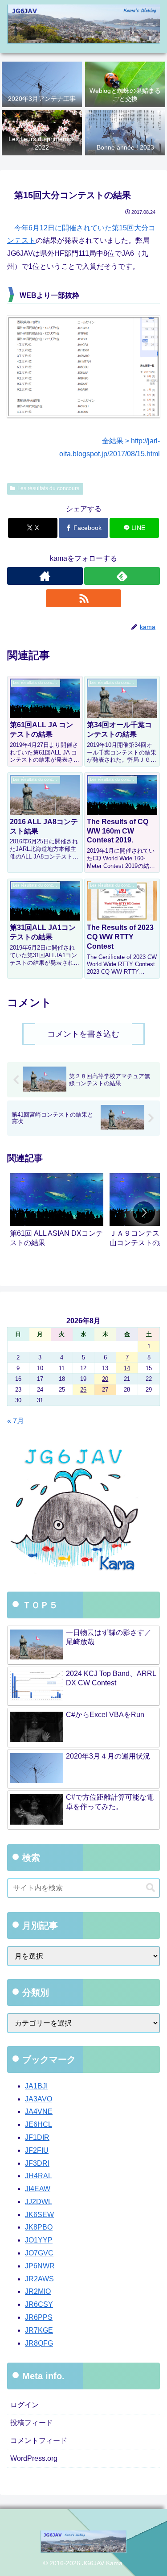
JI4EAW (38, 2189)
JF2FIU (37, 2150)
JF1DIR (37, 2137)
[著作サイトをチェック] (45, 576)
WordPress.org (34, 2458)
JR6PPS (39, 2317)
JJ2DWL (39, 2202)
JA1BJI (36, 2086)
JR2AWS (39, 2279)
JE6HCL (39, 2124)
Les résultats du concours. (49, 488)
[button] (144, 1213)
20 (105, 1379)
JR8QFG (39, 2343)
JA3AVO (39, 2099)
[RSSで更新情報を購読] (84, 598)
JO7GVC (39, 2253)
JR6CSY (39, 2304)
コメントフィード (39, 2441)
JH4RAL (39, 2176)
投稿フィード (32, 2423)
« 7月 (16, 1421)
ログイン (24, 2405)
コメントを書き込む (83, 1034)
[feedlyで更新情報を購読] (122, 576)
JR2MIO (38, 2291)
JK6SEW (39, 2215)
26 (83, 1390)
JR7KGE (39, 2330)
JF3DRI (37, 2163)
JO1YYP (39, 2240)
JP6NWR (40, 2266)
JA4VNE (39, 2111)
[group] (57, 1214)
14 (127, 1368)
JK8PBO (39, 2227)
